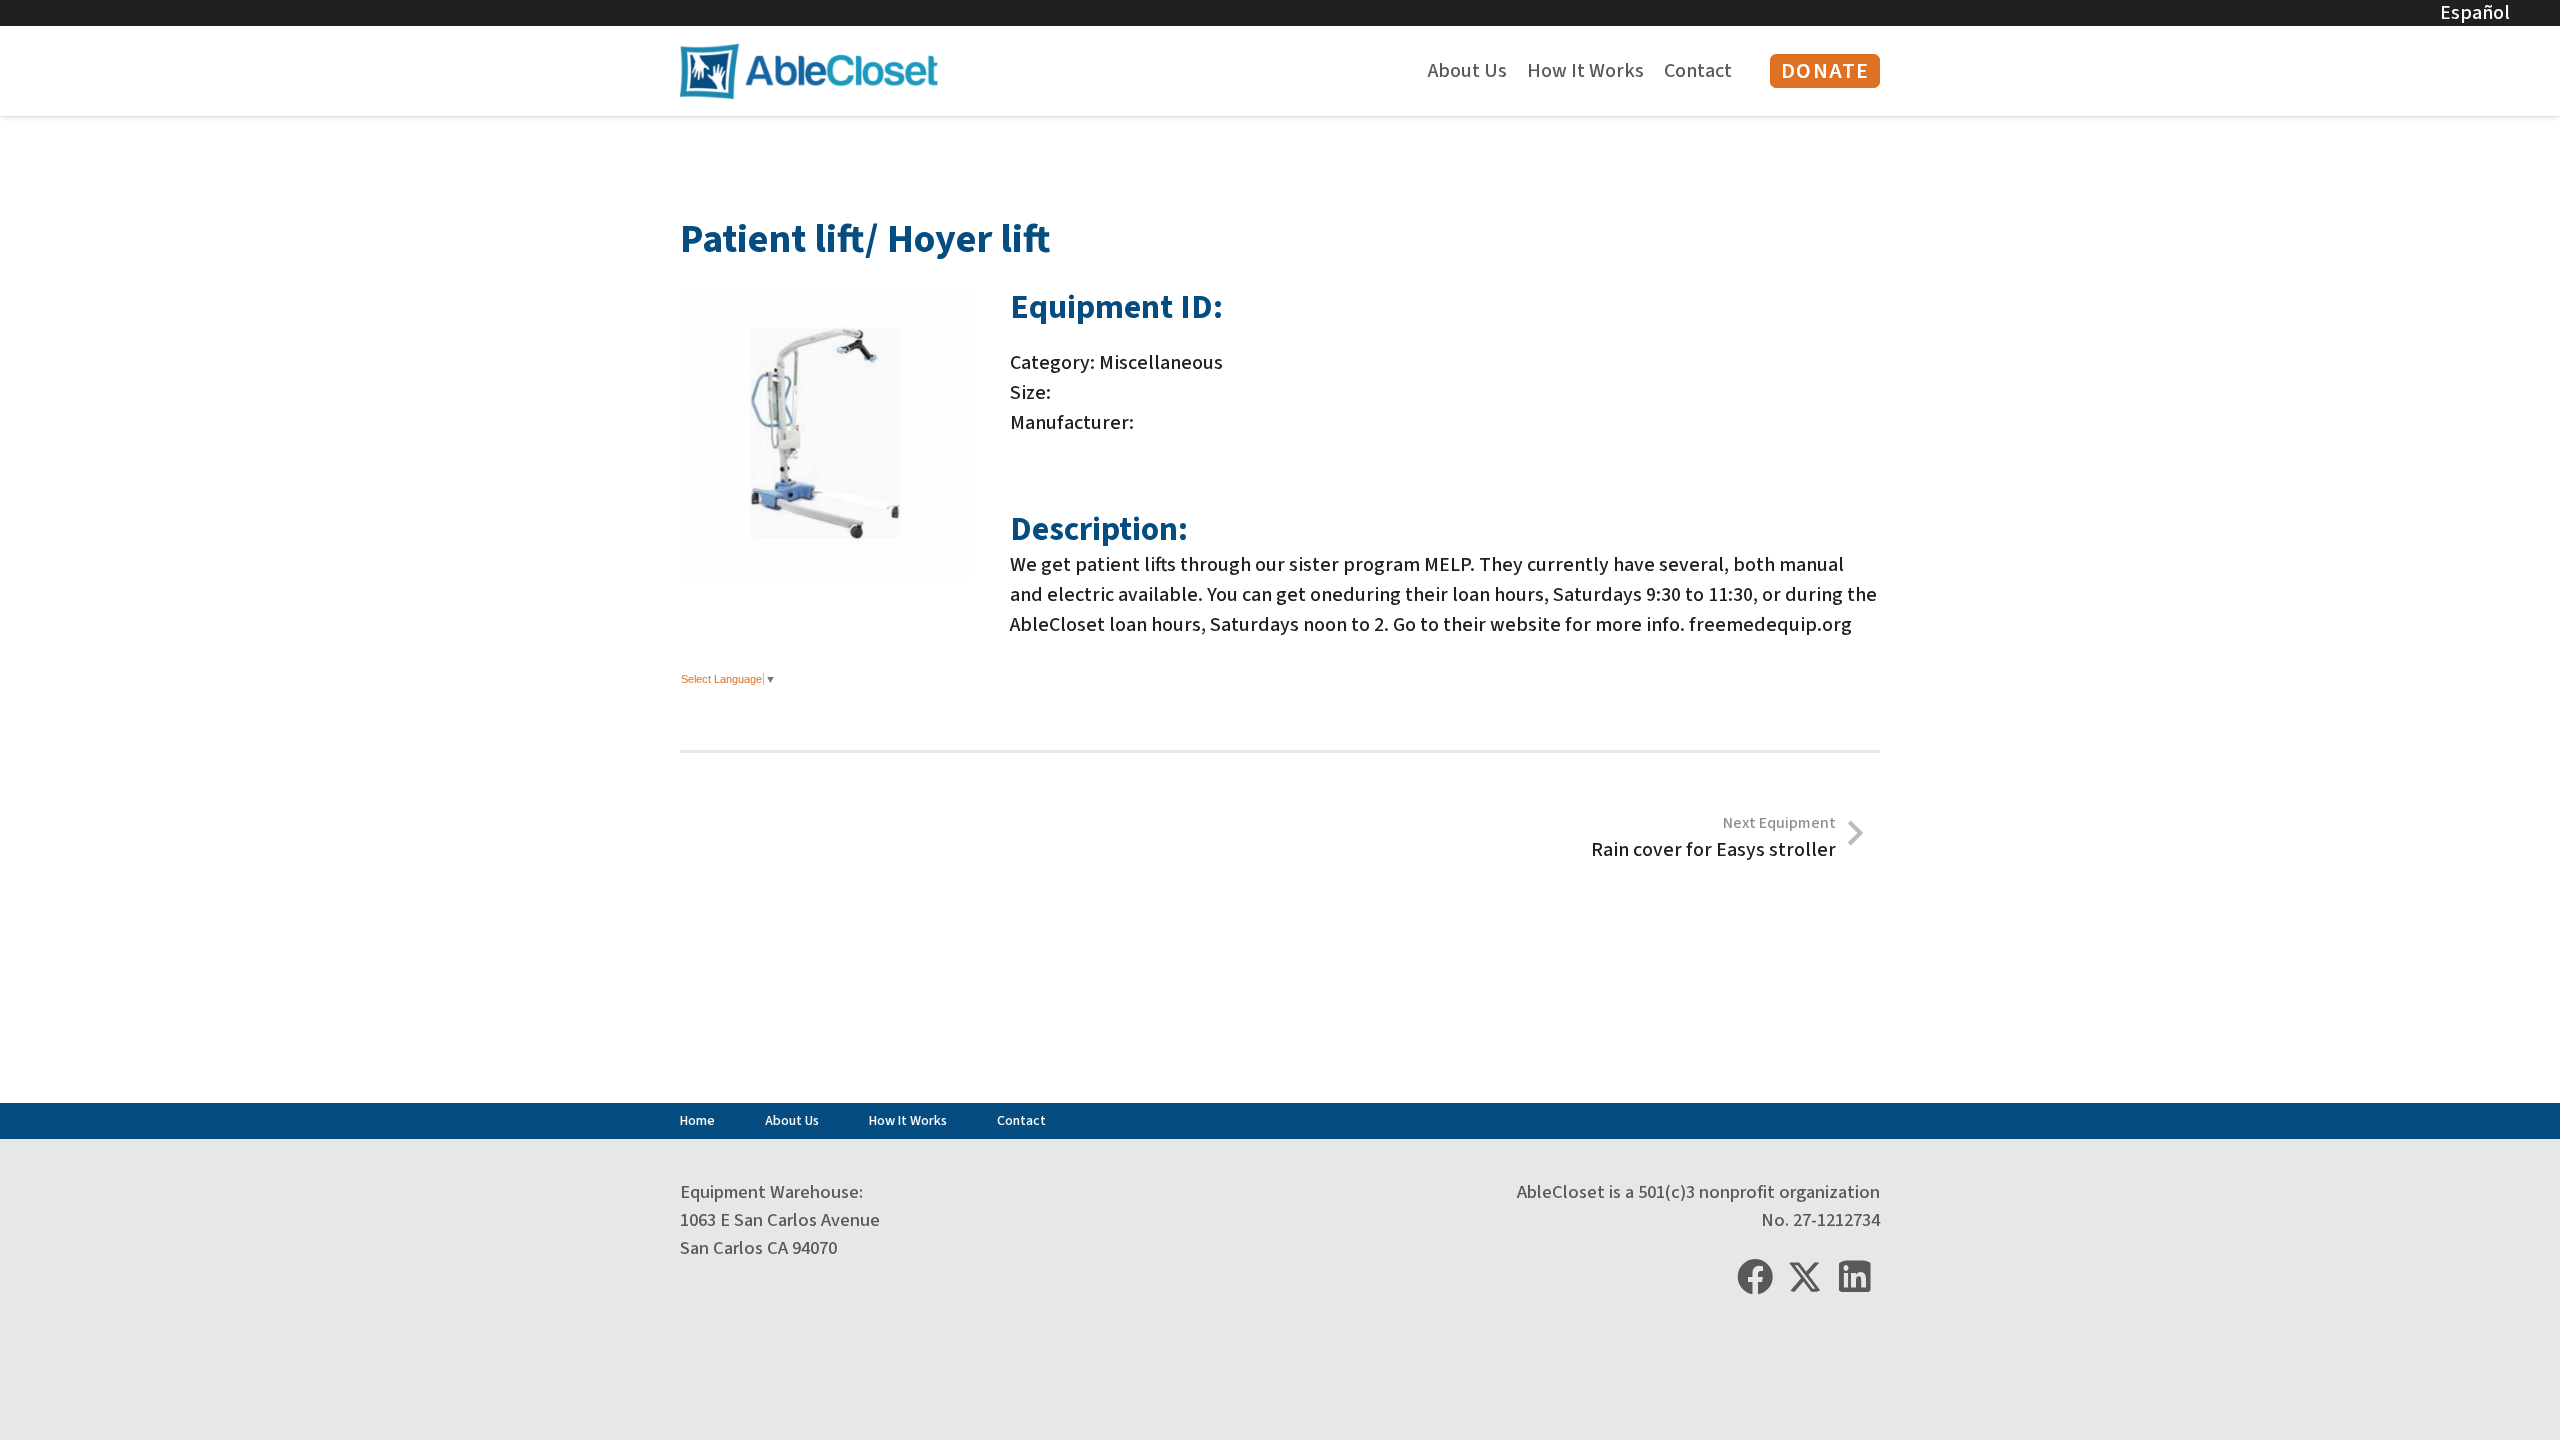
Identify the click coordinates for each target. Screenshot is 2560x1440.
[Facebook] (1755, 1277)
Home (697, 1121)
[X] (1805, 1276)
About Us (792, 1121)
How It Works (908, 1121)
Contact (1021, 1121)
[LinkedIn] (1855, 1277)
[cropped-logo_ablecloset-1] (809, 71)
